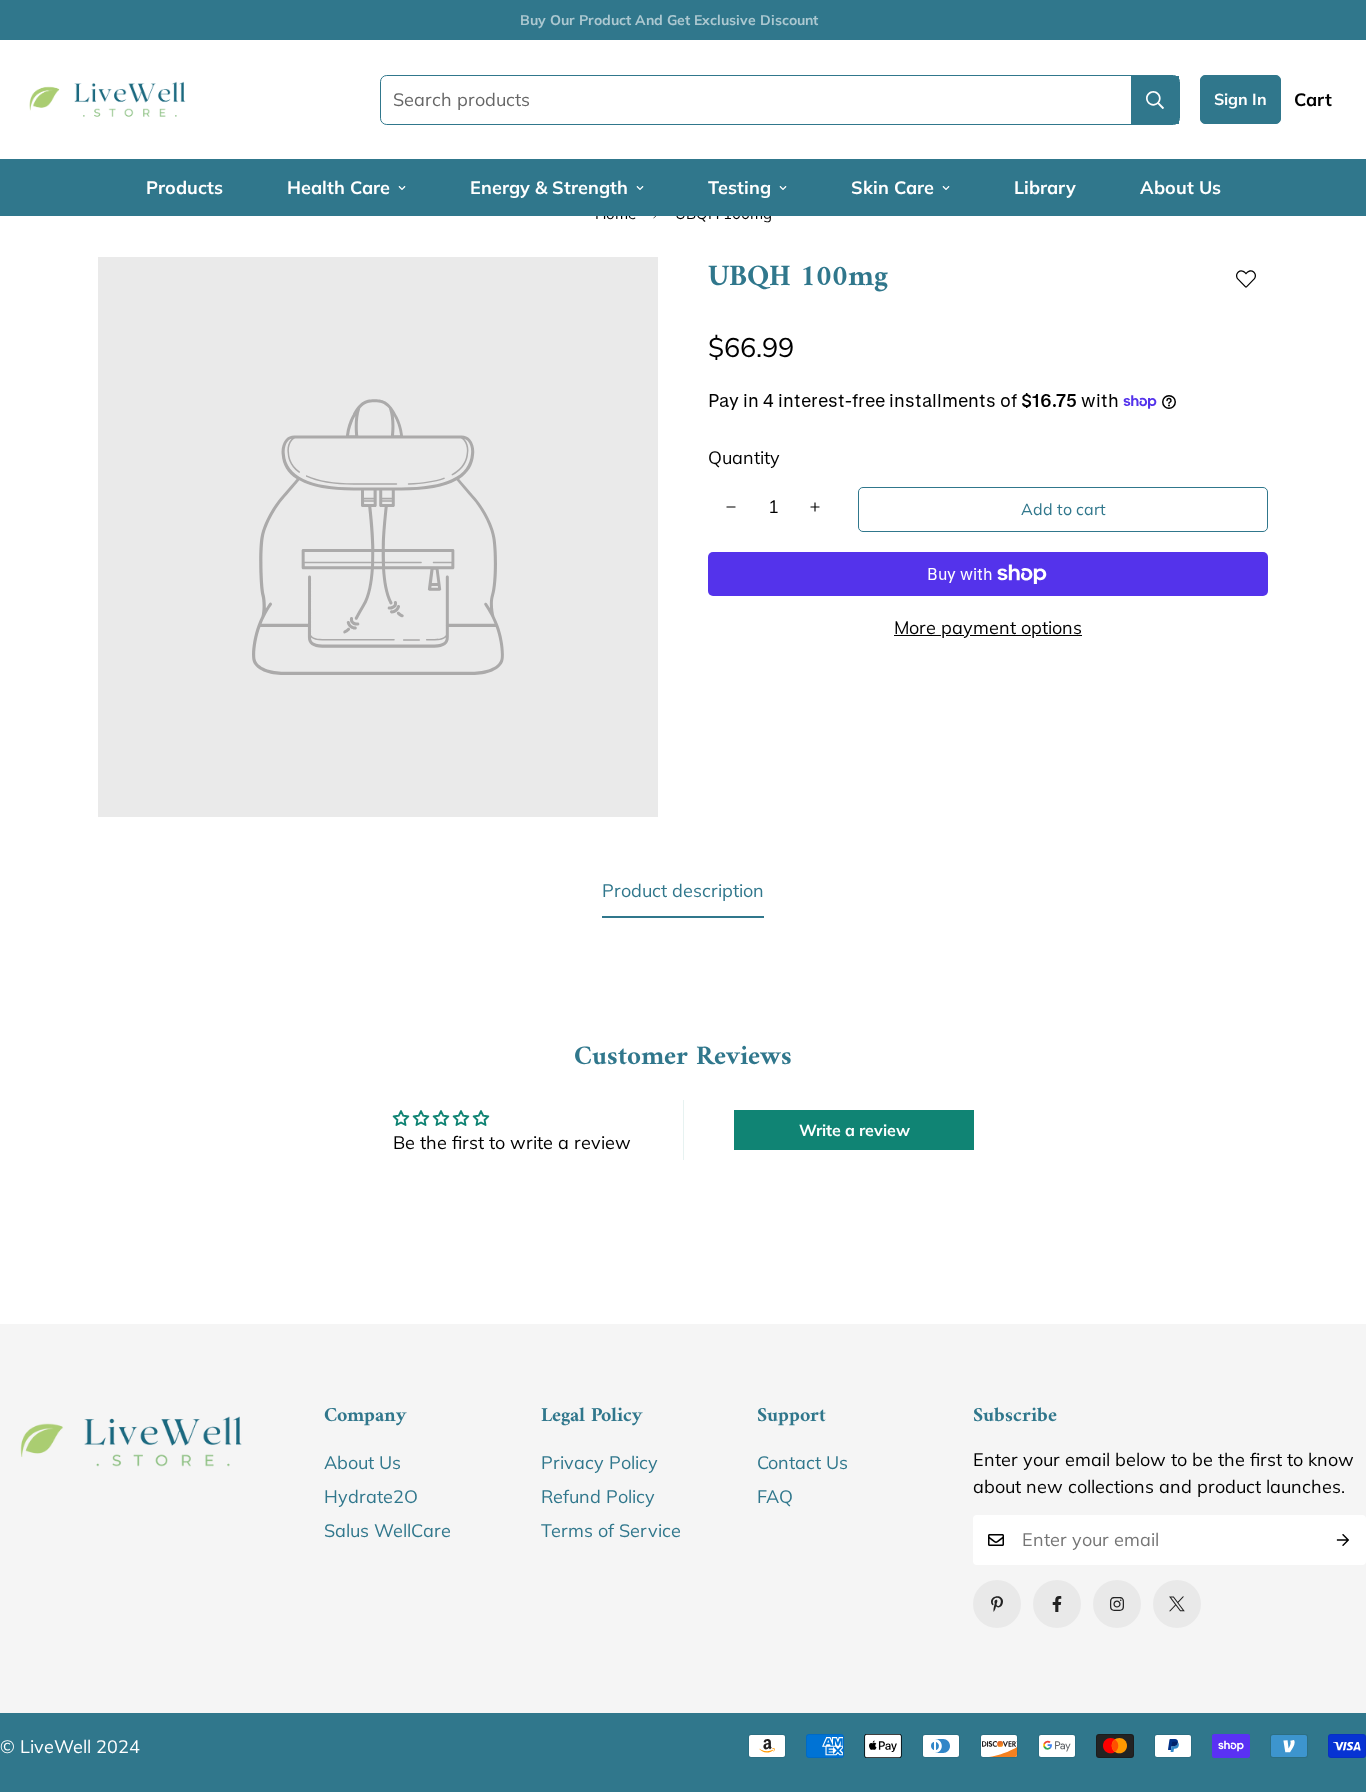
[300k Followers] (1057, 1604)
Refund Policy (598, 1496)
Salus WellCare (387, 1530)
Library (1045, 187)
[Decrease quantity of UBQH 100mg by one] (731, 507)
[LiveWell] (115, 99)
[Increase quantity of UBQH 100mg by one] (815, 507)
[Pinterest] (997, 1604)
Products (184, 187)
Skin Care (892, 187)
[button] (1313, 99)
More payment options (988, 627)
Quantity (744, 457)
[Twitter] (1177, 1604)
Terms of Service (611, 1530)
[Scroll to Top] (1327, 1683)
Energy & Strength (549, 187)
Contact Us (802, 1462)
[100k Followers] (1117, 1604)
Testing (739, 187)
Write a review (854, 1130)
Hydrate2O (371, 1496)
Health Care (338, 187)
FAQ (775, 1496)
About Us (1180, 187)
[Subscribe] (1343, 1540)
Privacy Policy (599, 1462)
